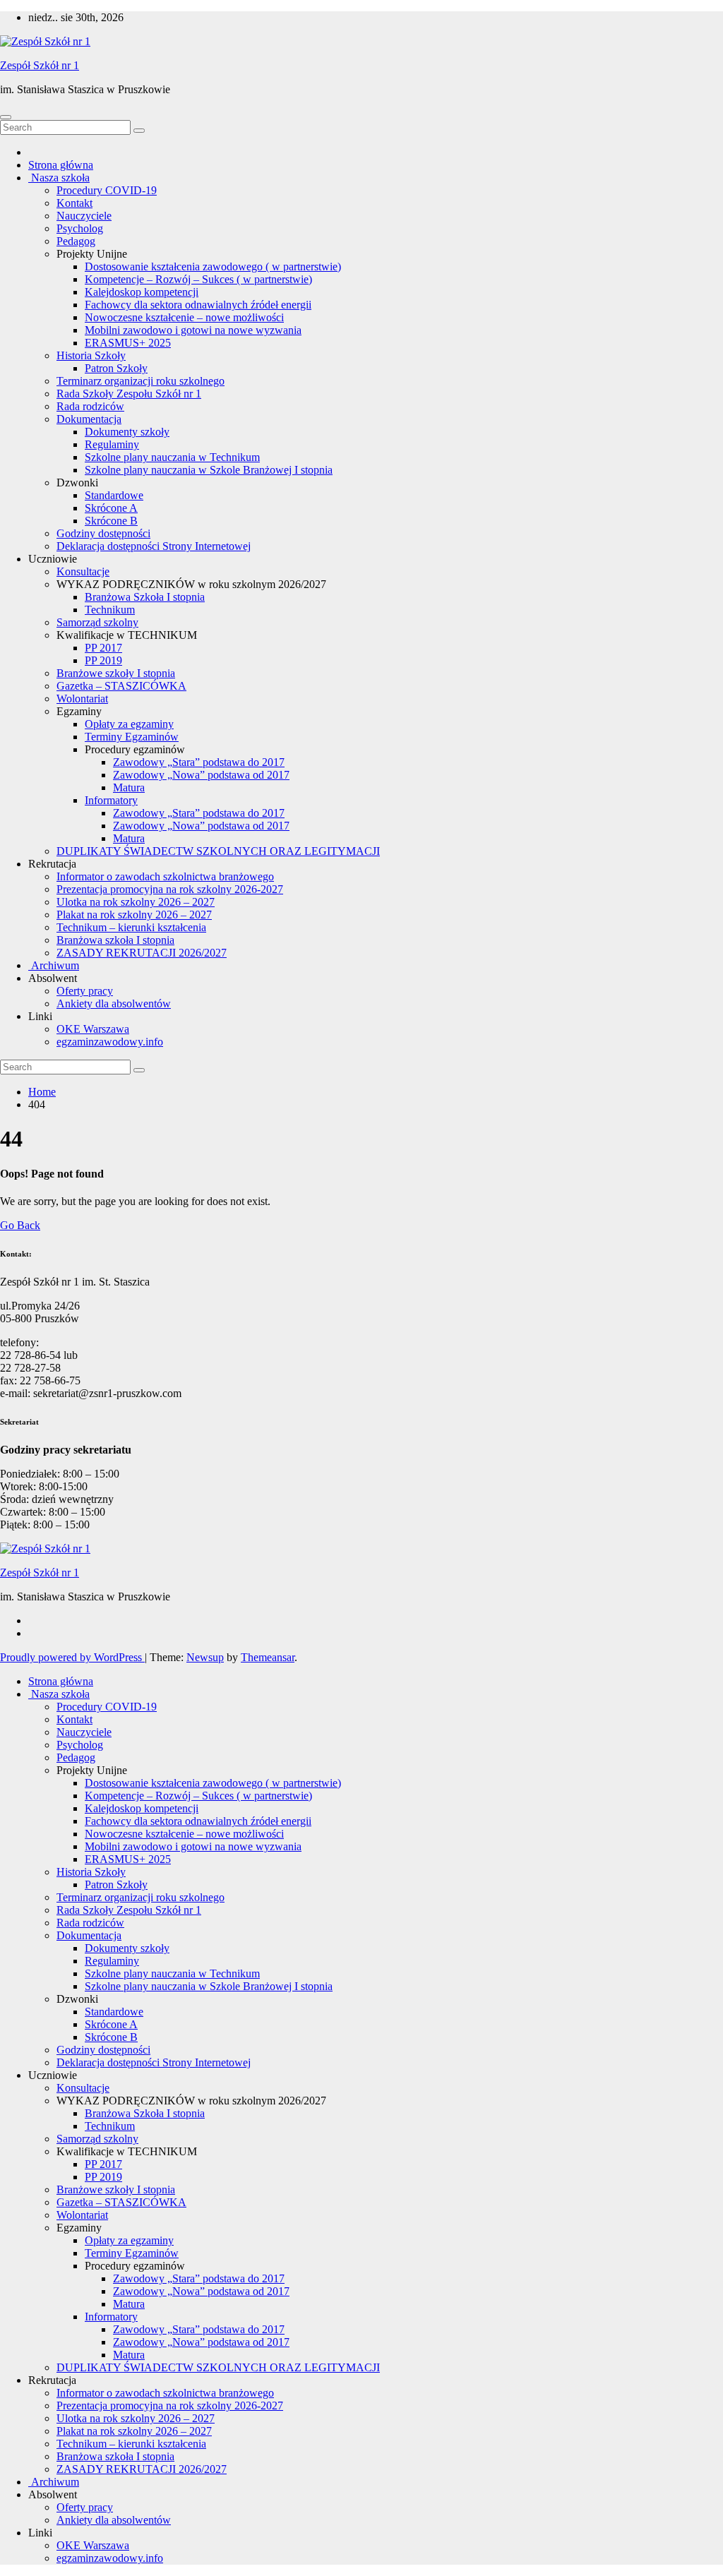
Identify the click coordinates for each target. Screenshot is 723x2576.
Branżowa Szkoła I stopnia (145, 597)
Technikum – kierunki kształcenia (131, 927)
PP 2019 (103, 660)
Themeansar (268, 1657)
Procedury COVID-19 (107, 190)
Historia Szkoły (91, 355)
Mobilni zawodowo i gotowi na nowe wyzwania (193, 330)
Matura (129, 787)
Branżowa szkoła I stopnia (115, 940)
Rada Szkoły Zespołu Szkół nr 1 (129, 394)
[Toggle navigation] (6, 117)
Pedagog (76, 241)
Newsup (205, 1657)
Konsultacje (83, 571)
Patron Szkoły (116, 368)
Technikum (110, 610)
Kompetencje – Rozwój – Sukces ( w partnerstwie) (198, 279)
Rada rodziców (90, 406)
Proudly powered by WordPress (72, 1657)
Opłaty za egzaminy (129, 724)
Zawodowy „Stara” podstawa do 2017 (199, 762)
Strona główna (61, 165)
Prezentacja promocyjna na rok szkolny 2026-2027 (170, 889)
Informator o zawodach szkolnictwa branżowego (165, 876)
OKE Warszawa (93, 1029)
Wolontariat (82, 699)
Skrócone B (111, 521)
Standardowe (114, 495)
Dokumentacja (89, 419)
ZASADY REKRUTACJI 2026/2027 (142, 953)
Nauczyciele (84, 216)
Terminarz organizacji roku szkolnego (141, 381)
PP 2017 (103, 648)
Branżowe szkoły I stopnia (116, 673)
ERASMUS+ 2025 (128, 343)
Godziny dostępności (103, 533)
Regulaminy (112, 444)
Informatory (111, 800)
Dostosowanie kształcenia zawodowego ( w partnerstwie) (213, 266)
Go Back (20, 1225)
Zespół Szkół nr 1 (40, 65)
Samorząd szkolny (97, 622)
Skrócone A (111, 508)
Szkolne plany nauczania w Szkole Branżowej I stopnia (209, 470)
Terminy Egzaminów (132, 737)
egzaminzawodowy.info (110, 1042)
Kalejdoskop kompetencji (142, 292)
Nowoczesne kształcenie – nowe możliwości (184, 317)
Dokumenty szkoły (127, 432)
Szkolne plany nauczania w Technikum (172, 457)
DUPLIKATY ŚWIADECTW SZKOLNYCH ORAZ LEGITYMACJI (218, 851)
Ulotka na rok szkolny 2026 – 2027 (136, 902)
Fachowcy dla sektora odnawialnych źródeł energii (198, 305)
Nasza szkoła (59, 178)
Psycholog (80, 228)
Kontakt (74, 203)
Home (42, 1092)
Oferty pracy (85, 991)
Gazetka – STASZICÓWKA (121, 686)
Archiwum (54, 965)
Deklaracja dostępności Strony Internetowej (154, 546)
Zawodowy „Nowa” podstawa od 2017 (201, 775)
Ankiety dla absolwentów (114, 1004)
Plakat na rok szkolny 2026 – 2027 (134, 915)
